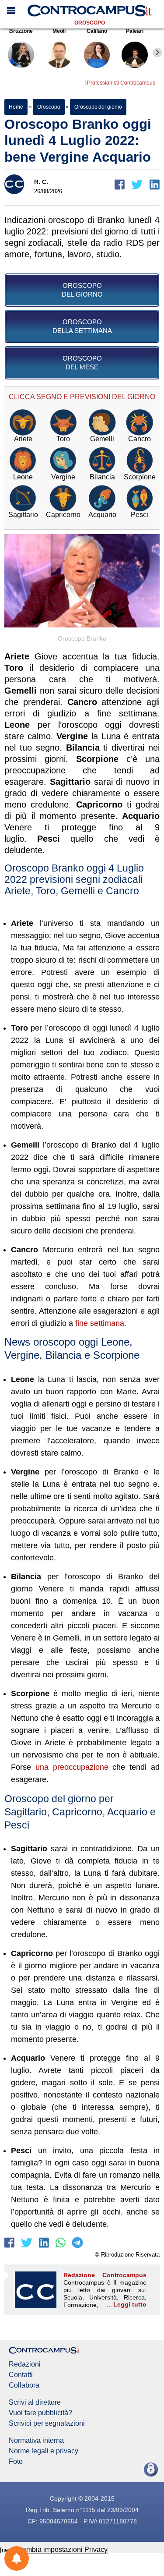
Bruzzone (21, 31)
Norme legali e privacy (44, 2451)
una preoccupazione (72, 1767)
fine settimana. (101, 1323)
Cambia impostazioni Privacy (62, 2549)
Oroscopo (90, 23)
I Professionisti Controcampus (120, 83)
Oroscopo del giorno (98, 107)
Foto (16, 2462)
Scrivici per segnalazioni (47, 2424)
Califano (97, 31)
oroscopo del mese (82, 363)
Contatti (21, 2375)
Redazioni (25, 2364)
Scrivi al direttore (35, 2402)
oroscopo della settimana (82, 326)
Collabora (24, 2385)
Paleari (135, 31)
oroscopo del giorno (82, 290)
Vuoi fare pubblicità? (40, 2413)
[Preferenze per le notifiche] (17, 2558)
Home (16, 107)
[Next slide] (157, 53)
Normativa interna (36, 2441)
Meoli (59, 31)
